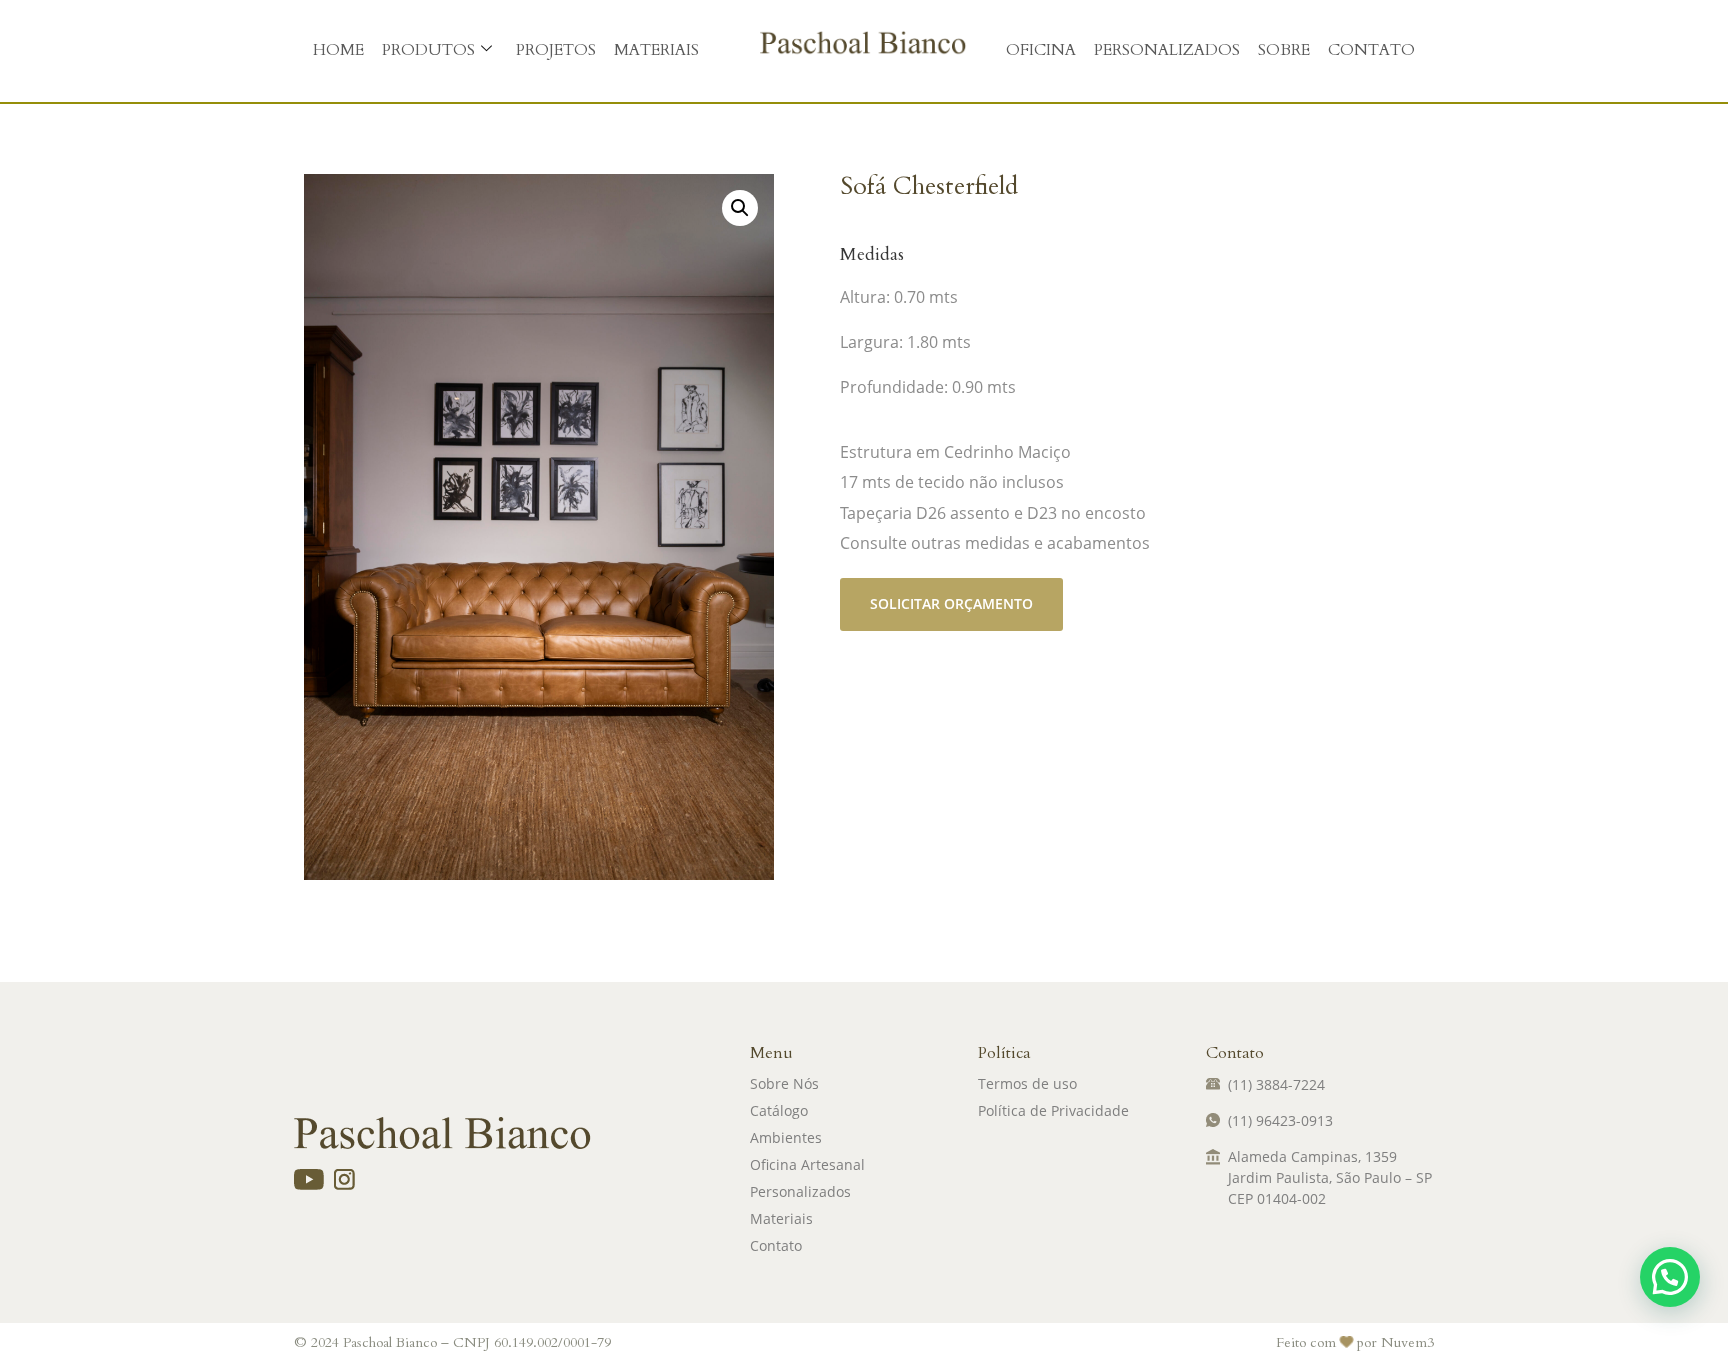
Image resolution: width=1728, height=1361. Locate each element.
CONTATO (1371, 50)
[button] (740, 208)
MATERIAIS (656, 50)
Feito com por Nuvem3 (1355, 1342)
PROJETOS (556, 50)
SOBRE (1284, 50)
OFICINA (1041, 50)
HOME (338, 50)
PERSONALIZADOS (1167, 50)
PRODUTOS (428, 50)
